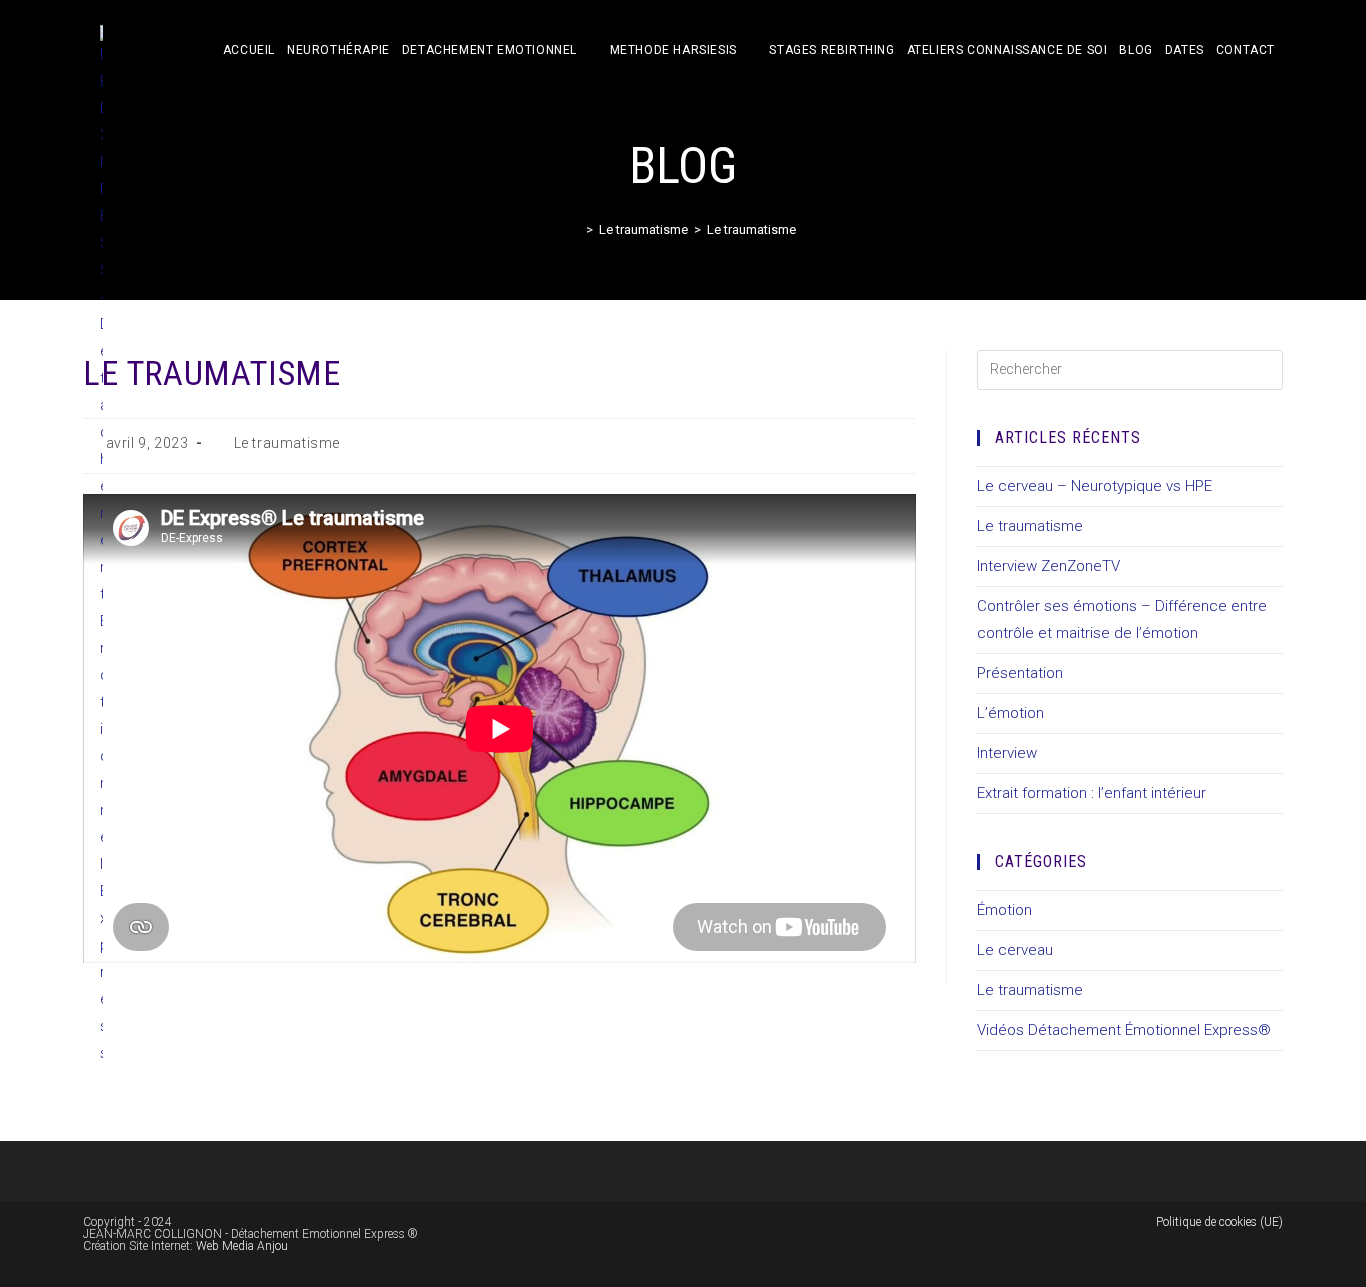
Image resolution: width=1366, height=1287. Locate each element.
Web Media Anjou (242, 1246)
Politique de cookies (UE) (1219, 1222)
